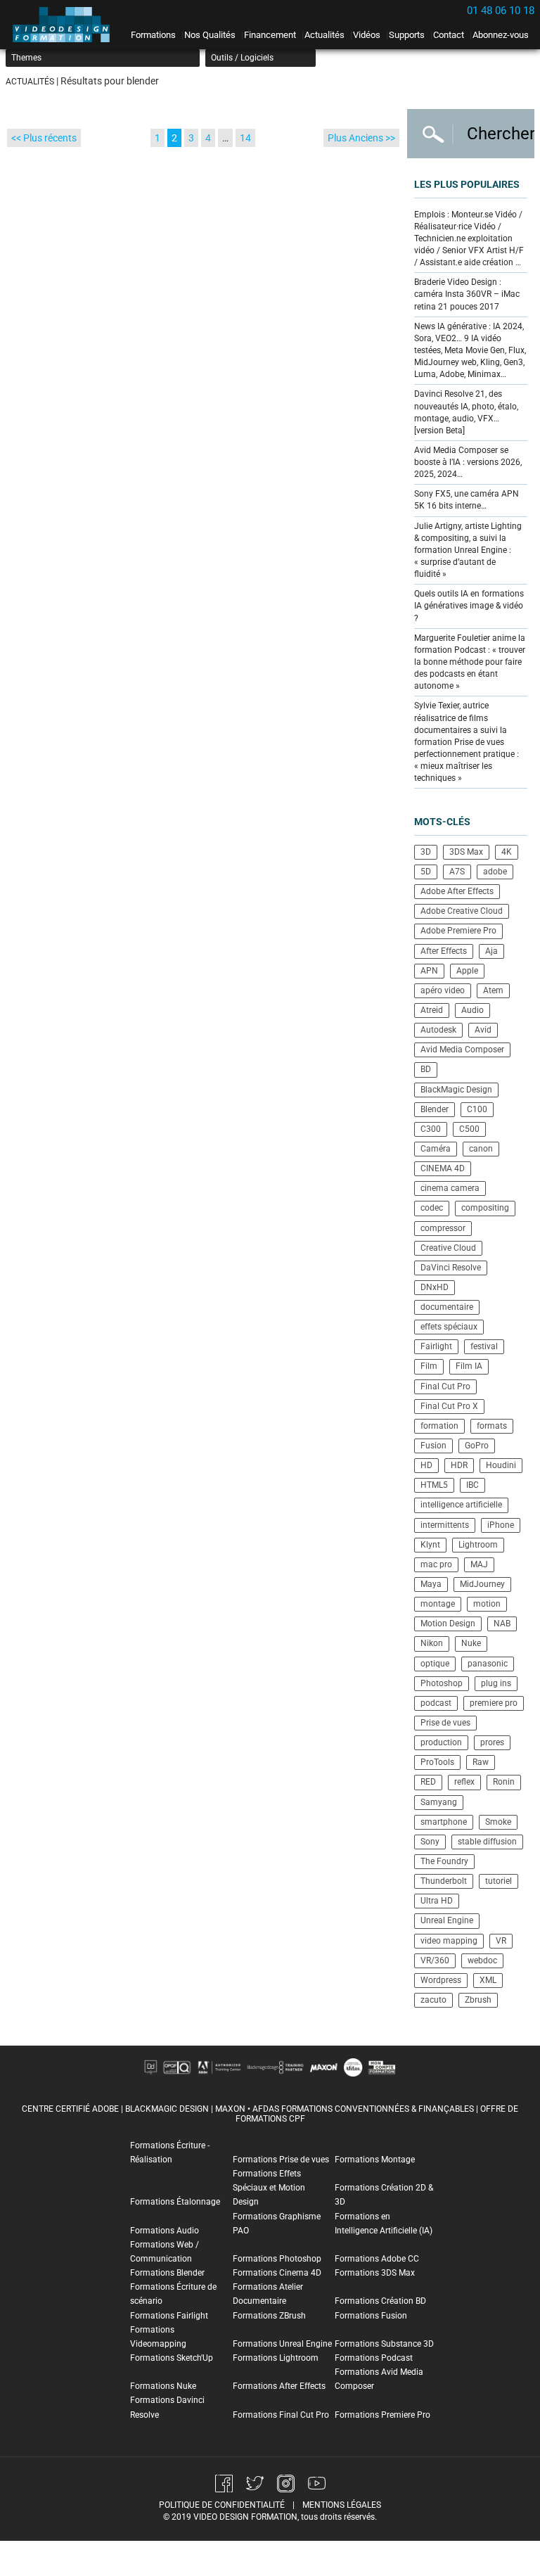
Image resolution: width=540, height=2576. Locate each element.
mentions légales (342, 2505)
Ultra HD (437, 1901)
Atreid (432, 1010)
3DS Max (466, 852)
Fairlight (436, 1346)
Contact (449, 35)
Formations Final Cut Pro (281, 2415)
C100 (477, 1109)
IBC (472, 1485)
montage (438, 1604)
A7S (457, 872)
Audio (472, 1010)
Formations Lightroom (276, 2358)
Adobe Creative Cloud (462, 911)
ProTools (437, 1762)
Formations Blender (167, 2273)
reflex (464, 1782)
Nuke (471, 1643)
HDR (459, 1465)
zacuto (433, 2000)
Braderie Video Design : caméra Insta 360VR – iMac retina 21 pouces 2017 (467, 294)
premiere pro (494, 1703)
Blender (435, 1109)
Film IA (469, 1366)
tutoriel (499, 1881)
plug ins (496, 1683)
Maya (431, 1584)
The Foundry (444, 1861)
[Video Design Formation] (65, 25)
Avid (483, 1030)
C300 (431, 1129)
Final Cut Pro (445, 1386)
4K (507, 852)
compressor (443, 1228)
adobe (495, 872)
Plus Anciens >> (361, 138)
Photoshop (442, 1683)
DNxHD (435, 1287)
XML (488, 1980)
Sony (430, 1842)
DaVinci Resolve (451, 1268)
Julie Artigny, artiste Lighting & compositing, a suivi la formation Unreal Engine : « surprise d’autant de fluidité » (468, 550)
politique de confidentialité (222, 2505)
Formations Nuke (163, 2386)
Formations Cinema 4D (277, 2273)
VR (501, 1941)
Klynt (430, 1545)
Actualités (324, 35)
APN (429, 971)
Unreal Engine (447, 1920)
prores (492, 1742)
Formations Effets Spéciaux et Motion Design (269, 2188)
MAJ (479, 1564)
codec (432, 1208)
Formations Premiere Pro (382, 2415)
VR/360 (435, 1960)
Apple (467, 971)
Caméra (436, 1149)
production (441, 1742)
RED (428, 1782)
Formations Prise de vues (281, 2160)
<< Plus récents (44, 138)
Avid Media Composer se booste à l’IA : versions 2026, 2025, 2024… (468, 462)
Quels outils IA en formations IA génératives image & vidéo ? (469, 606)
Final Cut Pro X (449, 1406)
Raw (481, 1762)
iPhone (501, 1525)
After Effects (444, 951)
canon (481, 1149)
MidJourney (482, 1584)
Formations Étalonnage (175, 2202)
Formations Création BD (380, 2301)
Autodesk (438, 1030)
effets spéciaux (449, 1327)
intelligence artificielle (461, 1505)
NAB (502, 1624)
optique (435, 1664)
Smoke (498, 1822)
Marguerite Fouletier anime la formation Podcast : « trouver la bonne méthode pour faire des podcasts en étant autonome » (470, 662)
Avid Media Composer (462, 1050)
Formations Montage (375, 2160)
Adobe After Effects (457, 891)
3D (426, 852)
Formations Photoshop (277, 2259)
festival (484, 1346)
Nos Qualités (210, 35)
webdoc (482, 1960)
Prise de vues (445, 1723)
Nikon (432, 1643)
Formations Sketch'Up (172, 2358)
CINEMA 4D (443, 1168)
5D (426, 872)
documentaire (447, 1307)
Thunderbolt (444, 1881)
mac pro (436, 1564)
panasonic (488, 1664)
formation (439, 1426)
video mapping (449, 1941)
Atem (493, 990)
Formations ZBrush (269, 2316)
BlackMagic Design (456, 1090)
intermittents (445, 1525)
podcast (436, 1703)
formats (492, 1426)
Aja (491, 951)
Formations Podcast (374, 2358)
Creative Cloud (448, 1248)
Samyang (439, 1802)
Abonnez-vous (501, 35)
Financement (270, 35)
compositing (485, 1208)
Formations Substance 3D (384, 2344)
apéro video (443, 990)
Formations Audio (165, 2231)
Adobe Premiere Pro (458, 931)
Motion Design (448, 1624)
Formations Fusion (371, 2316)
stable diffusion (487, 1842)
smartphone (444, 1822)
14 (245, 138)
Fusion (433, 1446)
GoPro (477, 1446)
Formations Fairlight (169, 2316)
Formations (153, 35)
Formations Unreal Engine (282, 2344)
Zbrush (478, 2000)
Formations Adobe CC (377, 2259)
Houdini (501, 1465)
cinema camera (450, 1188)
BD (426, 1069)
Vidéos (367, 35)
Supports (407, 35)
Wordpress (441, 1980)
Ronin (504, 1782)
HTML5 (434, 1485)
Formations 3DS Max (375, 2273)
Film (429, 1366)
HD (426, 1465)
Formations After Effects (279, 2386)
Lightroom (478, 1545)
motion (487, 1604)
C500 (469, 1129)
